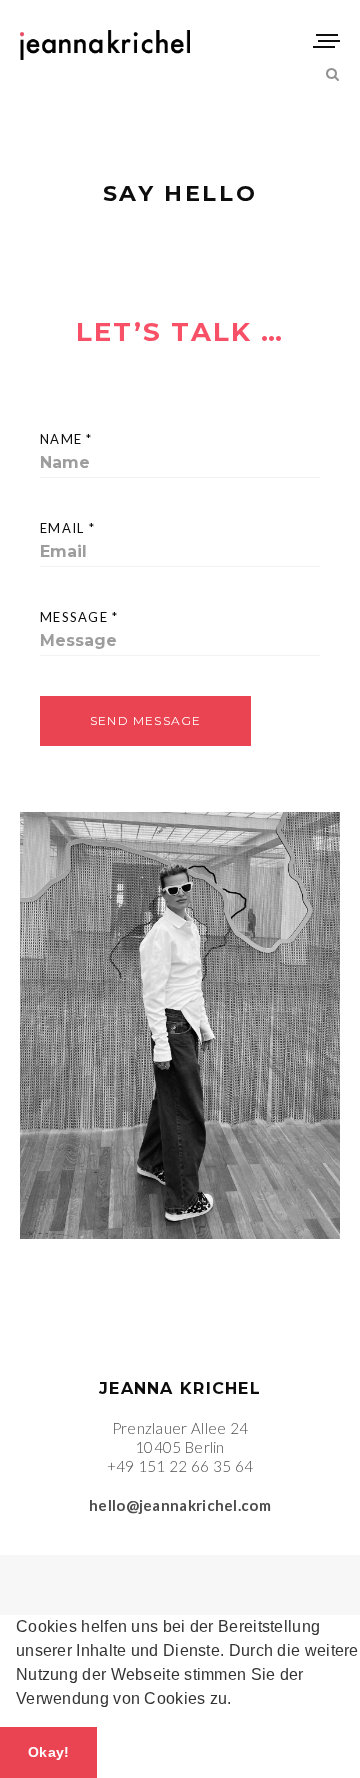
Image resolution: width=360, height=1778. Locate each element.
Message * (79, 617)
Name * (66, 439)
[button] (239, 1701)
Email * (67, 528)
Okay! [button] (49, 1752)
